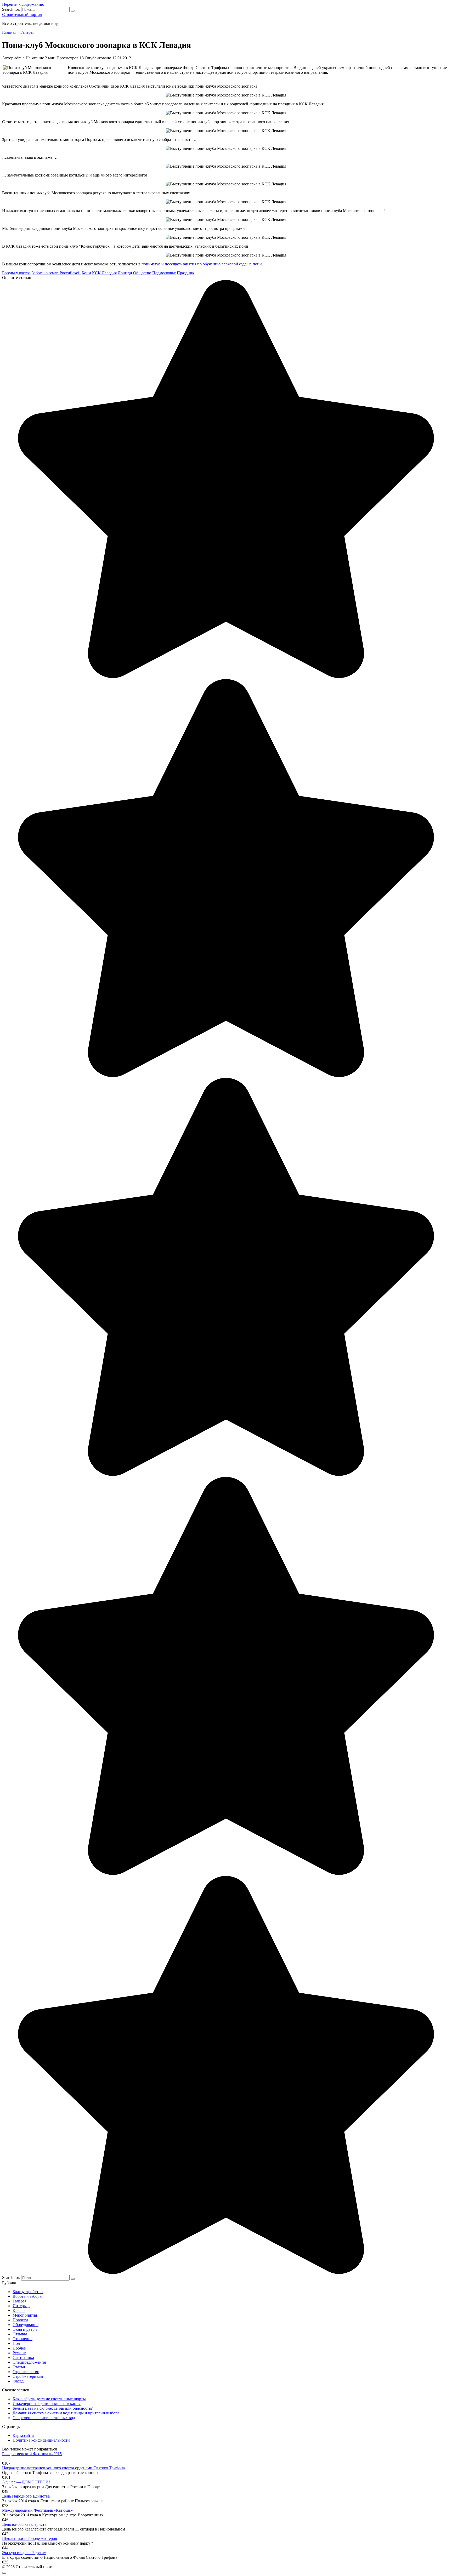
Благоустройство (28, 2292)
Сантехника (23, 2358)
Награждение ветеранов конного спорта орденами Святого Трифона (63, 2468)
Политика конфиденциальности (41, 2440)
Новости (20, 2320)
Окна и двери (25, 2329)
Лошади (125, 273)
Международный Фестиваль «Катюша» (37, 2510)
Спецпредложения (29, 2362)
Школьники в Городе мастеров (30, 2538)
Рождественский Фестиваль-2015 (32, 2454)
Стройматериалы (28, 2376)
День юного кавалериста (24, 2524)
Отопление (22, 2339)
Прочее (19, 2348)
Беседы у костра (16, 273)
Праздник (186, 273)
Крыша (19, 2310)
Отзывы (20, 2334)
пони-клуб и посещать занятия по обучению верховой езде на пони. (202, 264)
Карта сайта (23, 2435)
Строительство (26, 2372)
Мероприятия (25, 2315)
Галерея (19, 2301)
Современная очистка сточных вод (44, 2418)
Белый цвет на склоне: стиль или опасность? (53, 2408)
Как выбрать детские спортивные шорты (49, 2399)
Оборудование (26, 2325)
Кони (86, 273)
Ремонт (19, 2353)
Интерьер (21, 2306)
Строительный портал (22, 15)
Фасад (18, 2381)
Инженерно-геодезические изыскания (47, 2404)
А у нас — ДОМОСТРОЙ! (26, 2482)
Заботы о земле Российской (56, 273)
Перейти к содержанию (23, 4)
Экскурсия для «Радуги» (24, 2553)
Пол (16, 2343)
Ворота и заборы (27, 2296)
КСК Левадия (104, 273)
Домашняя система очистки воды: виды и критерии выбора (66, 2413)
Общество (142, 273)
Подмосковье (164, 273)
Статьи (19, 2367)
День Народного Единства (26, 2496)
